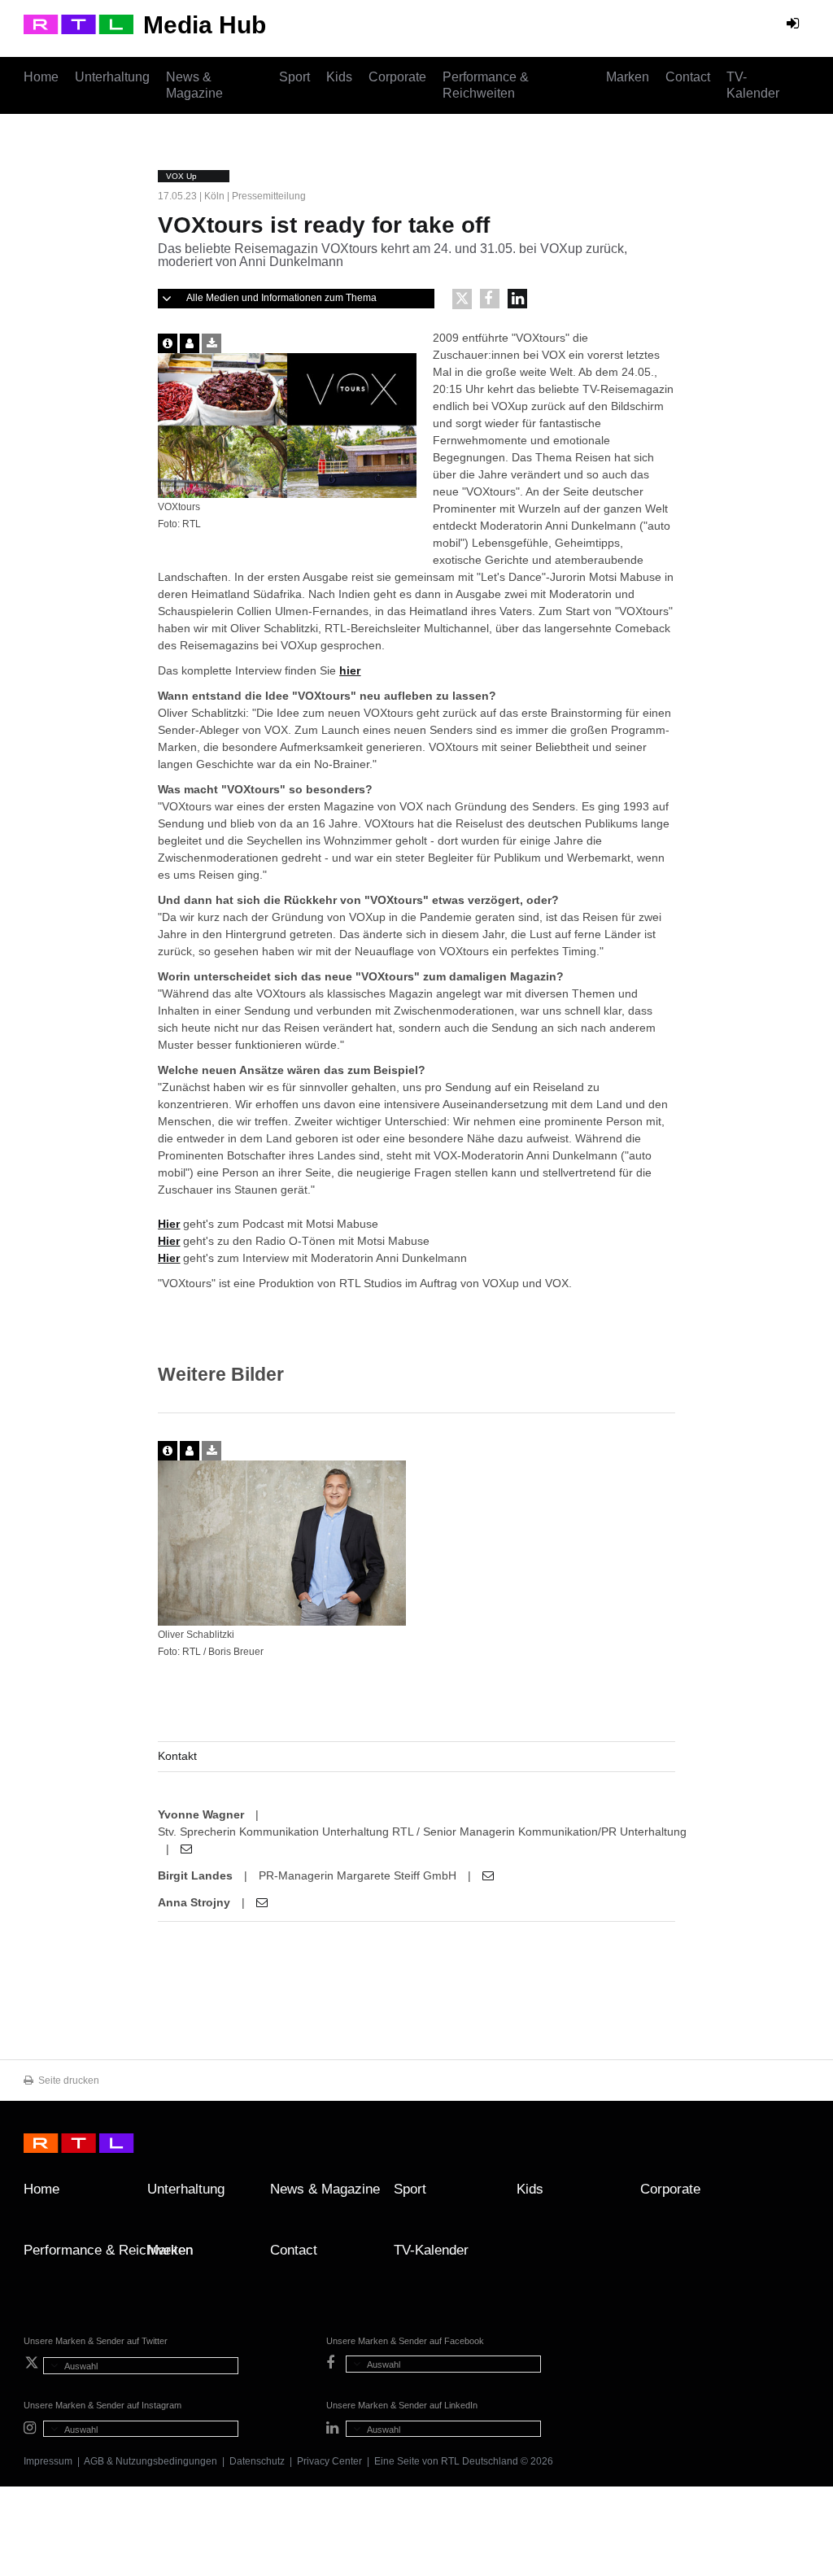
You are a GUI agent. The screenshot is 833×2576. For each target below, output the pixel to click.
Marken (628, 77)
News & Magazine (194, 85)
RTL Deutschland (480, 2461)
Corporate (397, 77)
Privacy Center (329, 2461)
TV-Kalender (753, 85)
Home (41, 77)
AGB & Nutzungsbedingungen (150, 2461)
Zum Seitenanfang (793, 2195)
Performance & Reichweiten (486, 85)
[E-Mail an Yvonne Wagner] (186, 1849)
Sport (294, 77)
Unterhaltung (112, 77)
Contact (688, 77)
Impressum (48, 2461)
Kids (339, 77)
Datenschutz (257, 2461)
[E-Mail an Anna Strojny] (262, 1902)
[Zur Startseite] (79, 24)
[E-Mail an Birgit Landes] (488, 1875)
